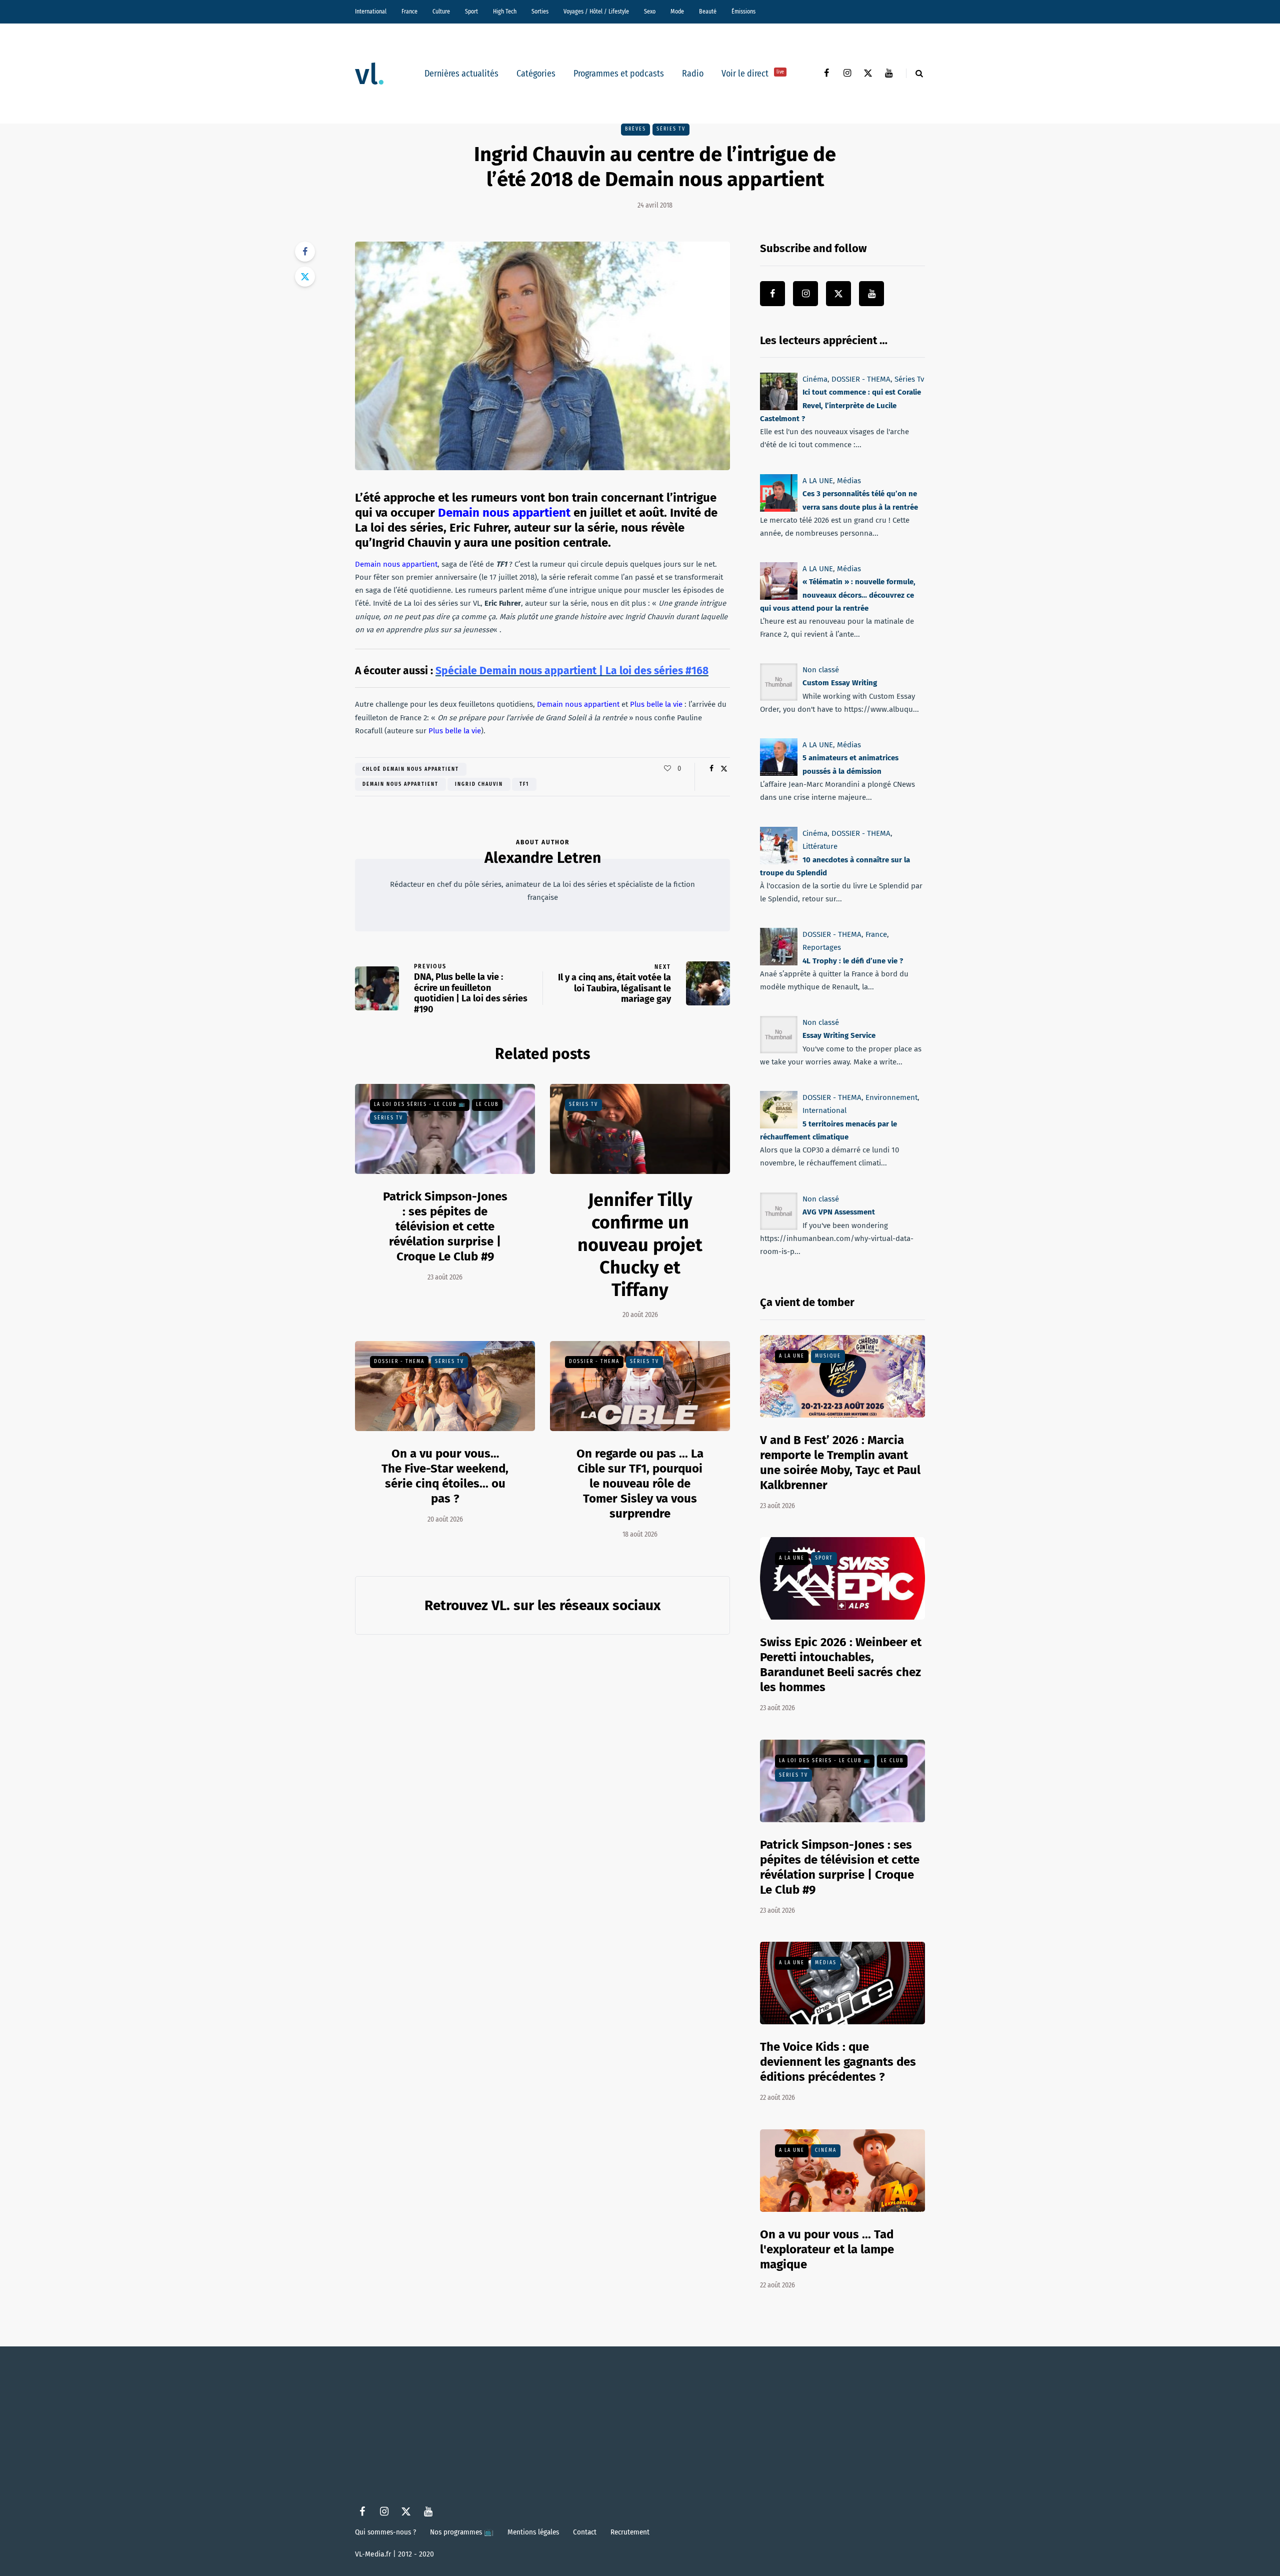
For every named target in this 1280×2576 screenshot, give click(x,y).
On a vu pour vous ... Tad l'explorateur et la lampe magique (827, 2249)
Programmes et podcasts (619, 74)
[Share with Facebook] (305, 252)
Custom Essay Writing (840, 683)
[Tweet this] (305, 277)
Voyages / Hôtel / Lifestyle (596, 12)
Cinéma (815, 379)
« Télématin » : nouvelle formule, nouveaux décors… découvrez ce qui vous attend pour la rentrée (838, 595)
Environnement (891, 1097)
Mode (677, 12)
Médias (849, 481)
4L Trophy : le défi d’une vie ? (853, 961)
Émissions (743, 12)
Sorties (540, 12)
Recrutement (630, 2532)
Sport (471, 12)
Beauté (708, 12)
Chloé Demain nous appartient (411, 769)
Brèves (635, 129)
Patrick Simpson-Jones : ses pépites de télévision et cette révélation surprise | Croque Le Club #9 (445, 1226)
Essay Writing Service (839, 1036)
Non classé (821, 670)
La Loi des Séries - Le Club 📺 (420, 1104)
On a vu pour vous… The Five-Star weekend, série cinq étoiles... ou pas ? (445, 1476)
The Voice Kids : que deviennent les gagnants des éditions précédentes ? (838, 2062)
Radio (693, 74)
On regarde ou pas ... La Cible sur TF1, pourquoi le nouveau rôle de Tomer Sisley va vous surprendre (640, 1484)
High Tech (505, 12)
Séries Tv (671, 129)
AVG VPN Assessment (839, 1212)
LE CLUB (487, 1104)
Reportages (822, 947)
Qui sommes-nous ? (385, 2532)
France (409, 12)
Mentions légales (533, 2532)
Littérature (820, 846)
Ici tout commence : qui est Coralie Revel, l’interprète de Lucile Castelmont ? (840, 405)
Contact (585, 2532)
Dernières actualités (461, 74)
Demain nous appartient (400, 784)
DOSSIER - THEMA (399, 1362)
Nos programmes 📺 (462, 2532)
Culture (441, 12)
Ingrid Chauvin (479, 784)
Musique (828, 1356)
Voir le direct (753, 74)
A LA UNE (818, 481)
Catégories (536, 74)
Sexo (650, 12)
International (371, 12)
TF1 (524, 784)
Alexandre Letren (543, 858)
